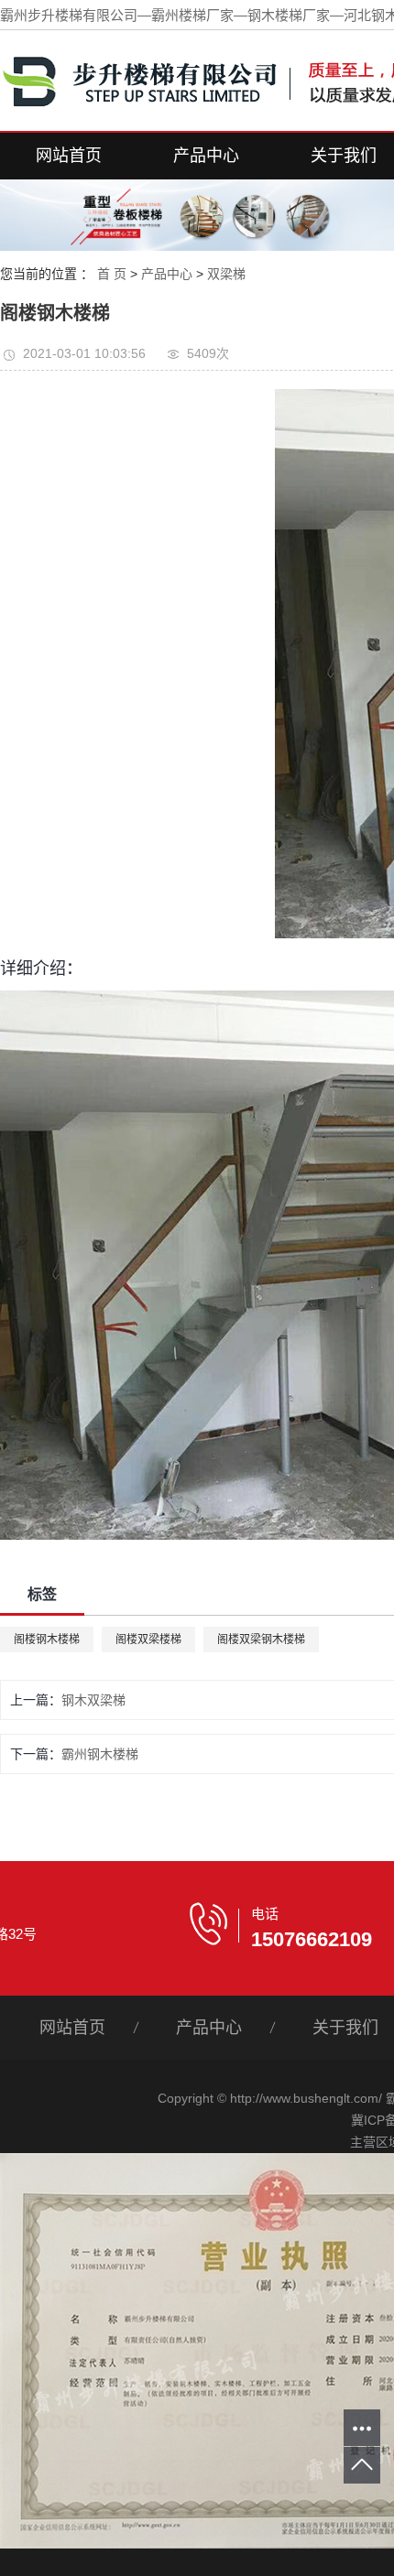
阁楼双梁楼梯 (148, 1640)
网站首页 (69, 156)
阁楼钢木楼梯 (47, 1640)
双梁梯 (226, 274)
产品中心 (206, 156)
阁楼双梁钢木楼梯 (261, 1640)
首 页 (112, 274)
